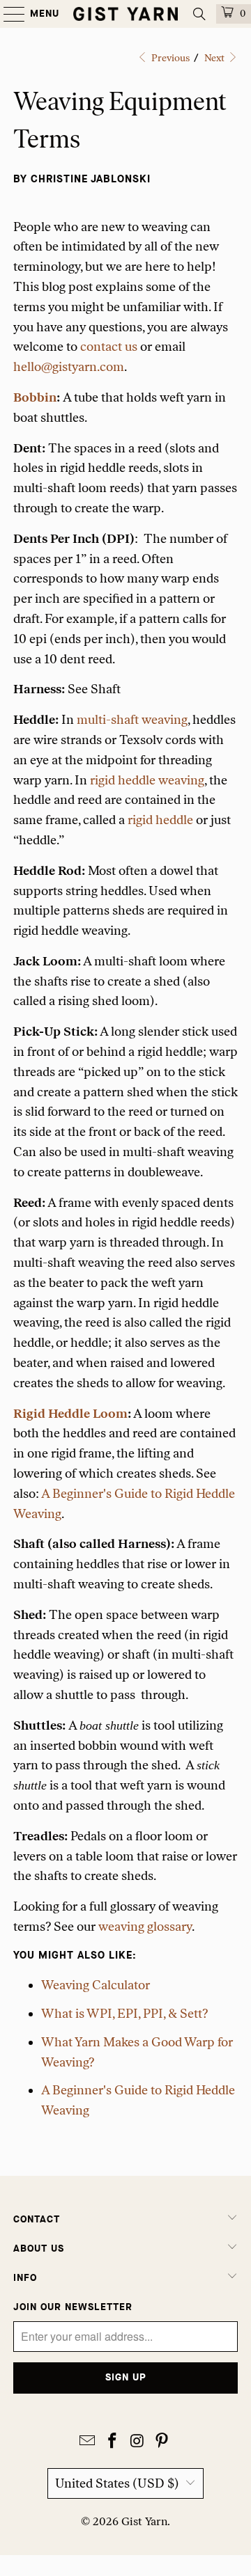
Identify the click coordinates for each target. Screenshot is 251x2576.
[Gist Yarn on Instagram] (137, 2442)
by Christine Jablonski (82, 179)
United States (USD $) (117, 2483)
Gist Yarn (144, 2521)
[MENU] (7, 14)
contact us (109, 347)
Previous (169, 58)
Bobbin (35, 397)
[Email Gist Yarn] (88, 2442)
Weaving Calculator (96, 1985)
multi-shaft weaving (132, 720)
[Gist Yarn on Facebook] (112, 2442)
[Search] (199, 14)
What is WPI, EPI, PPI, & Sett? (124, 2014)
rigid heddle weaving (147, 780)
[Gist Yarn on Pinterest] (162, 2442)
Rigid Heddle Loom (70, 1414)
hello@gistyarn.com (69, 367)
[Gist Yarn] (125, 14)
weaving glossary (145, 1927)
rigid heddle (160, 820)
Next (215, 58)
